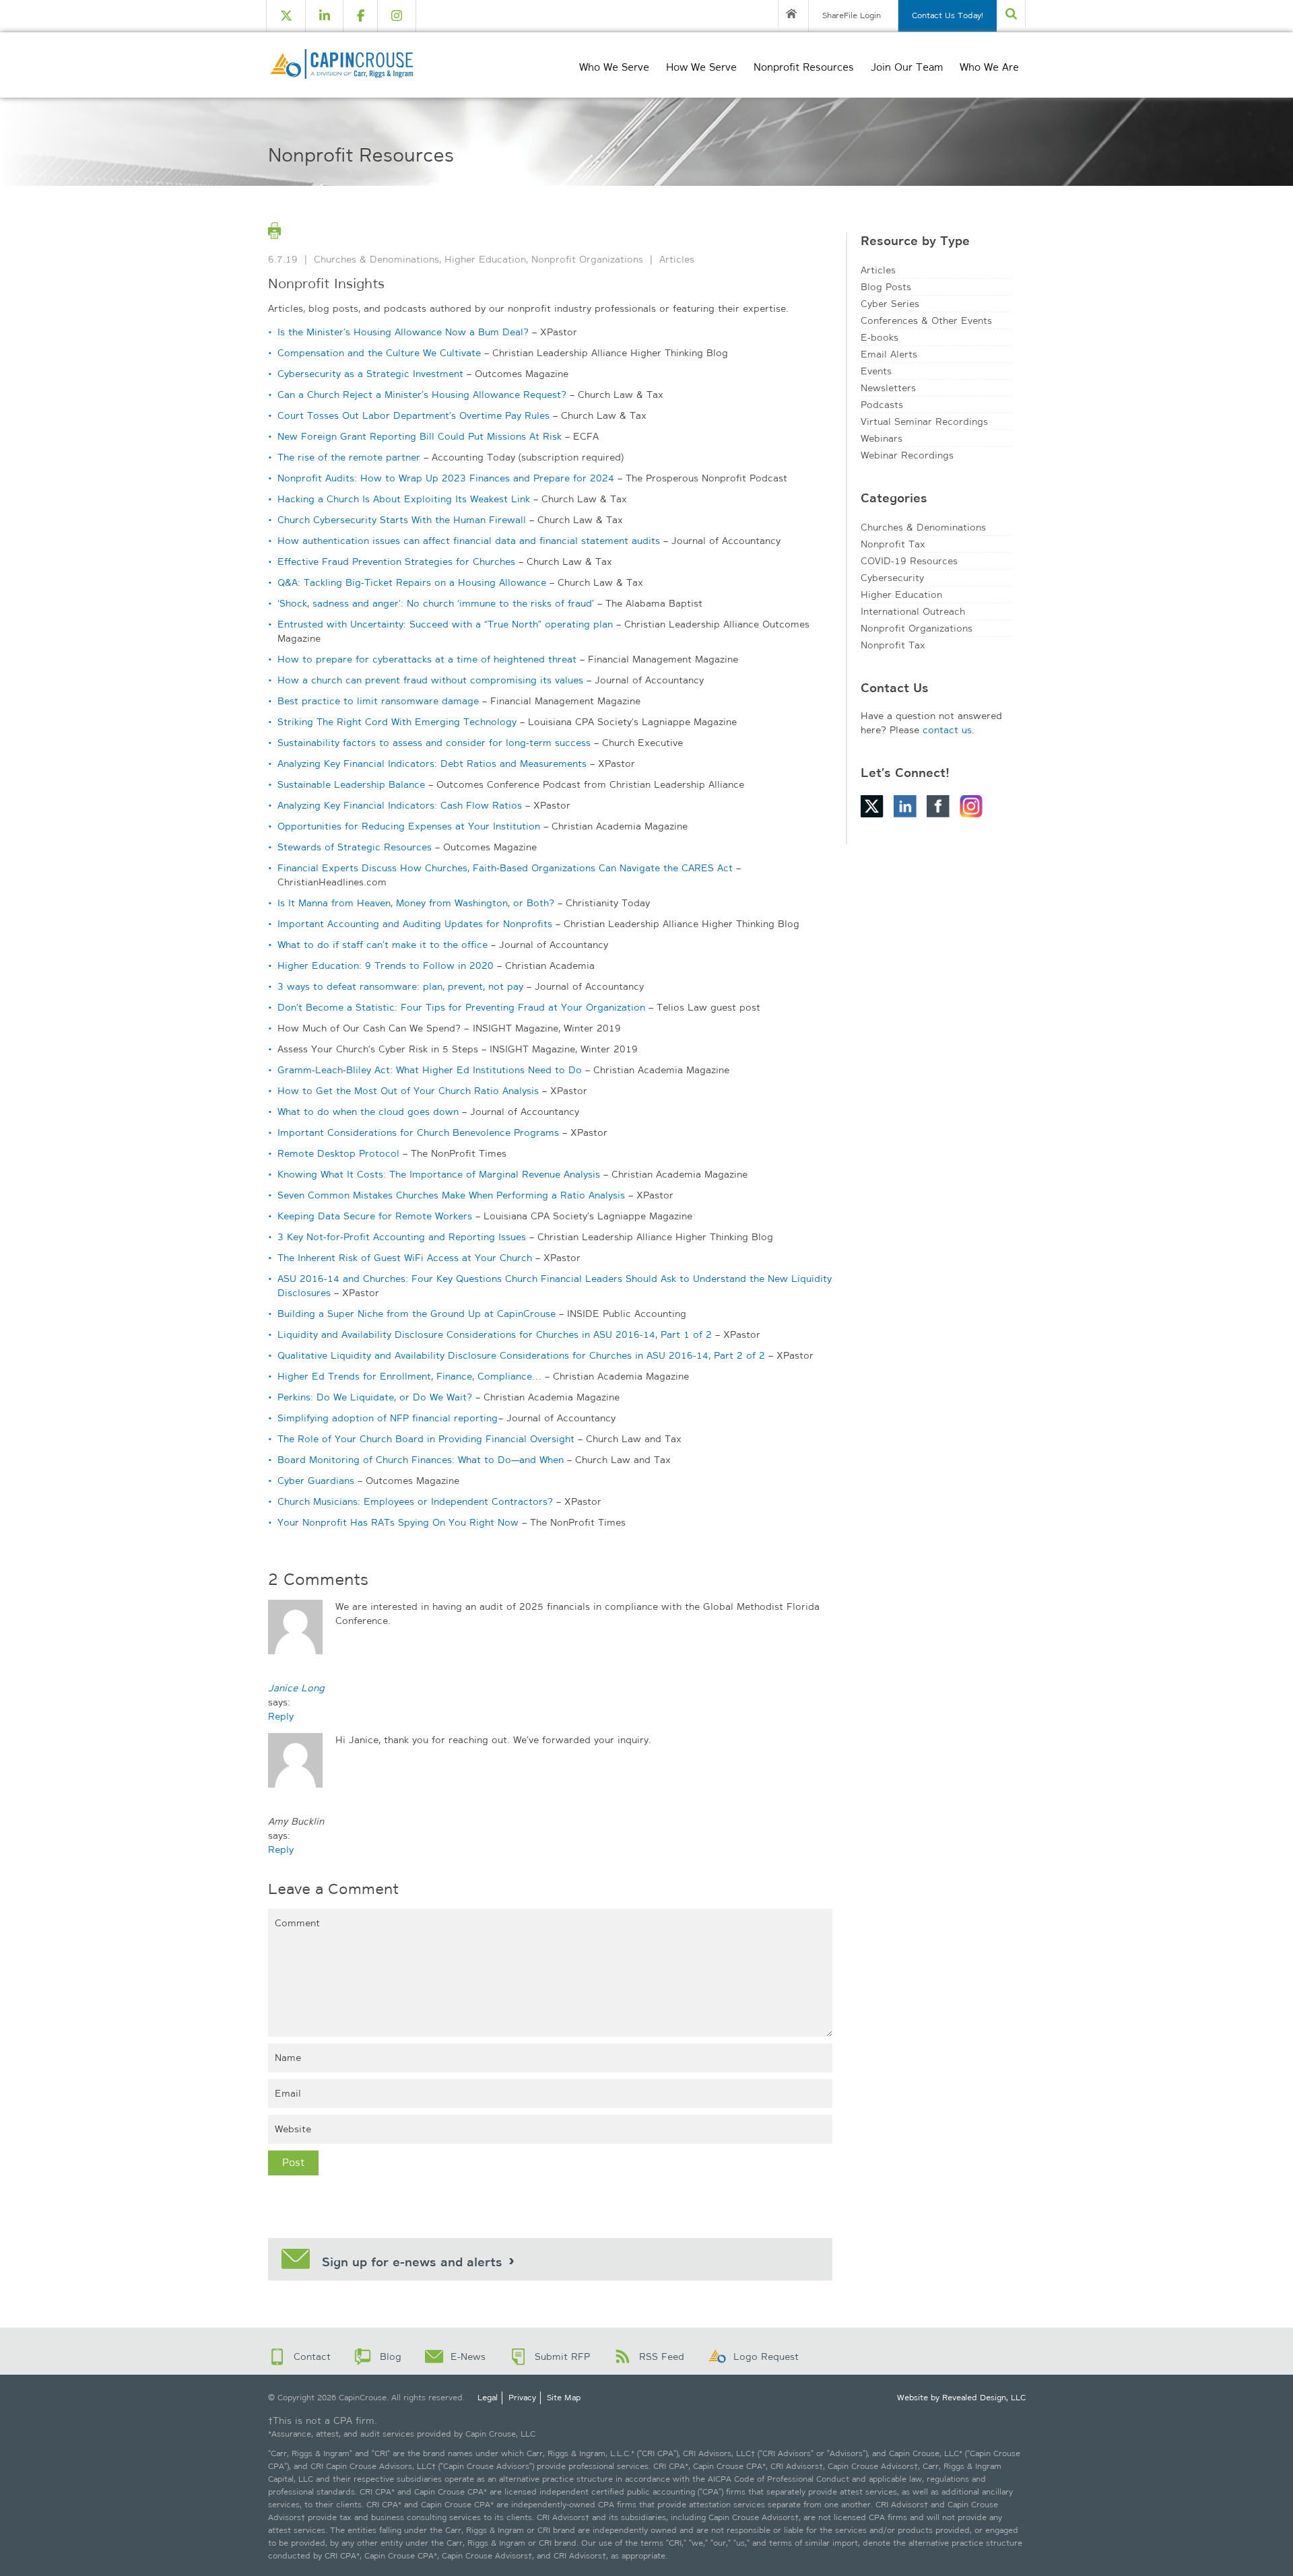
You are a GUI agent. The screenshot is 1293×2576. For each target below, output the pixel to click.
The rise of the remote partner (349, 457)
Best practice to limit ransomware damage (378, 701)
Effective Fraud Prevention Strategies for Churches (396, 562)
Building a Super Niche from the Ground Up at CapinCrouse (417, 1314)
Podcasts (882, 405)
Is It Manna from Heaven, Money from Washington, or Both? (416, 903)
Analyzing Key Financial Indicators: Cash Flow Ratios (400, 805)
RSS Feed (662, 2357)
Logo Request (766, 2357)
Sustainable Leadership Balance (351, 784)
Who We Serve (614, 67)
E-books (880, 337)
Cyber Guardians (316, 1481)
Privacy (522, 2398)
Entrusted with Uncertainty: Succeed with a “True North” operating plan (445, 624)
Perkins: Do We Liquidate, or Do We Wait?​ (375, 1397)
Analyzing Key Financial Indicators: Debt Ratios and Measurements (432, 764)
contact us (947, 730)
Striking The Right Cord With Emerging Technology (397, 722)
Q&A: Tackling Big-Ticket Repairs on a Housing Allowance (412, 582)
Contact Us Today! (948, 15)
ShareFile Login (852, 15)
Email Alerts (889, 354)
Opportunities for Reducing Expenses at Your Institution (409, 826)
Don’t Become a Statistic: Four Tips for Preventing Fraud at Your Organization (461, 1007)
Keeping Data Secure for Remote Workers (375, 1216)
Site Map (564, 2398)
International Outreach (913, 611)
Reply (281, 1716)
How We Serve (701, 67)
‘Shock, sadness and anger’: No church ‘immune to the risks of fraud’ (436, 603)
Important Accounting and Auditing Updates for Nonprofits (415, 924)
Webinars (882, 438)
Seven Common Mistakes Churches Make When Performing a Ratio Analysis (451, 1195)
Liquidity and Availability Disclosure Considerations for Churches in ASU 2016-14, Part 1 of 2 (495, 1334)
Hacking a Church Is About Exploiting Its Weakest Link (404, 499)
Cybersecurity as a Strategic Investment (370, 374)
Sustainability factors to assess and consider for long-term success (434, 743)
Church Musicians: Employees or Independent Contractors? (415, 1501)
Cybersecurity (892, 578)
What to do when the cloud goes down (368, 1112)
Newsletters (888, 388)
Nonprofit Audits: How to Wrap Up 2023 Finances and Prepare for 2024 (446, 478)
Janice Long (296, 1688)
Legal (488, 2398)
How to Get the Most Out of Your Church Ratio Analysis (408, 1091)
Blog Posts (886, 287)
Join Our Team (907, 67)
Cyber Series (890, 304)
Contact (312, 2357)
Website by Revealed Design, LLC (961, 2398)
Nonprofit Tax (893, 544)
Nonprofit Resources (804, 67)
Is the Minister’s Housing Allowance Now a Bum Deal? (403, 332)
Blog (391, 2357)
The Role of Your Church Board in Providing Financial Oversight (426, 1439)
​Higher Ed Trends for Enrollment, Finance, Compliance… (409, 1376)
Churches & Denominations (376, 259)
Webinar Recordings (907, 455)
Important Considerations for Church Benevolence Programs (418, 1132)
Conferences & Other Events (926, 320)
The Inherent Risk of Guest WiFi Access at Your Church (405, 1258)
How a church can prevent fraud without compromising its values (430, 680)
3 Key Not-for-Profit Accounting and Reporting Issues (402, 1237)
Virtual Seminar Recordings (924, 421)
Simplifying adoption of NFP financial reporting (388, 1418)
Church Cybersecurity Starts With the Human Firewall (402, 520)
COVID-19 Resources (909, 561)
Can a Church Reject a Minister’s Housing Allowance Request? (422, 395)
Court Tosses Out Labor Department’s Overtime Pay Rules (413, 415)
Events (876, 371)
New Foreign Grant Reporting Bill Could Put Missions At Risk (420, 436)
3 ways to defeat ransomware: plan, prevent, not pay (400, 986)
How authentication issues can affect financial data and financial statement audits (469, 541)
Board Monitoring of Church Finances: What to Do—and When (421, 1460)
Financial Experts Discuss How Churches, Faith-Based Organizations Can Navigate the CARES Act (505, 868)
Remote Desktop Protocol (338, 1153)
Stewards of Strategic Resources (355, 847)
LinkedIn (905, 806)
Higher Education (485, 259)
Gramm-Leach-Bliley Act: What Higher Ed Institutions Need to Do (430, 1070)
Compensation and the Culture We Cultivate (379, 353)
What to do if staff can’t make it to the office (383, 945)
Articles (677, 259)
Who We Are (989, 67)
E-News (468, 2357)
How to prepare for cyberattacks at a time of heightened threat (427, 659)
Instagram (971, 806)
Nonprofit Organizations (587, 259)
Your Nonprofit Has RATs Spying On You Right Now (398, 1522)
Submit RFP (562, 2357)
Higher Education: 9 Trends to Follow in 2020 (386, 965)
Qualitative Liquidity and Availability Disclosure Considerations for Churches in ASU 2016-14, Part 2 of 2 (521, 1355)
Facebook (938, 806)
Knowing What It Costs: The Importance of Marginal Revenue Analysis (439, 1174)
